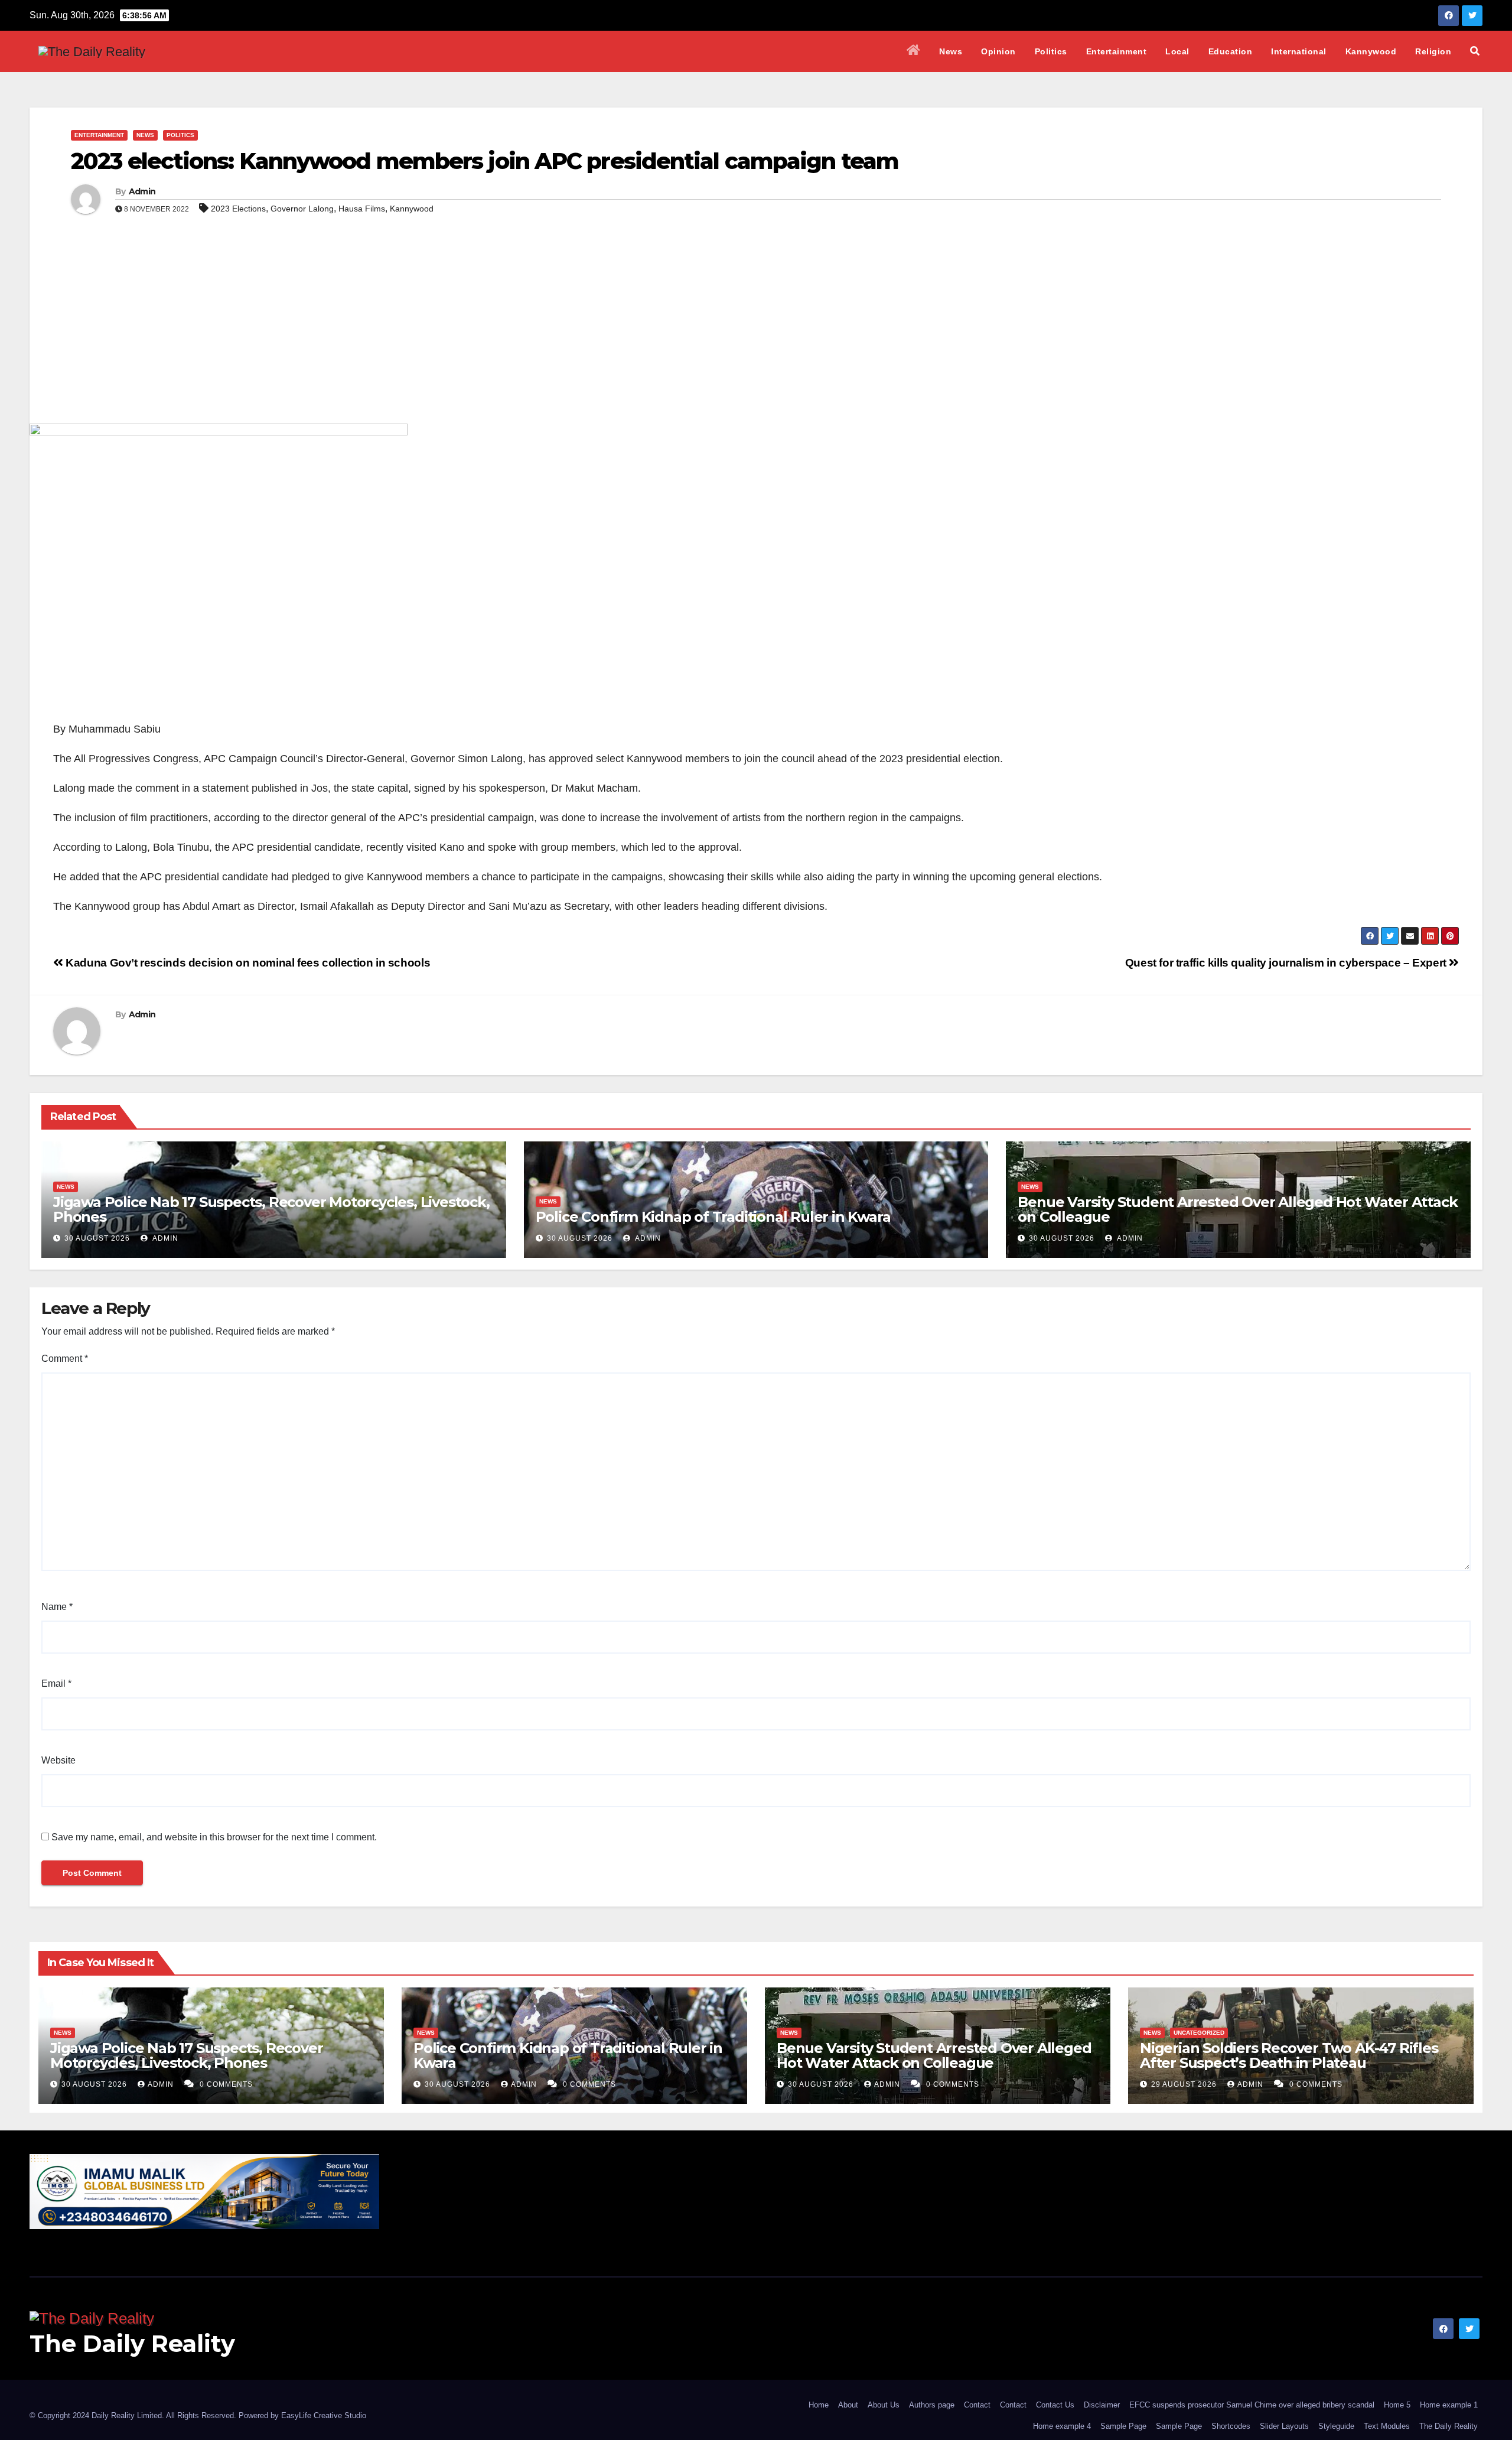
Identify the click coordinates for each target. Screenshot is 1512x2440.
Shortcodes (1231, 2426)
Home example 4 (1062, 2426)
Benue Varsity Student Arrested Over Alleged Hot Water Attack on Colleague (1237, 1209)
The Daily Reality (132, 2343)
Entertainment (1117, 51)
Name (57, 1607)
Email (56, 1683)
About (848, 2405)
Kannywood (1371, 51)
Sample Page (1123, 2426)
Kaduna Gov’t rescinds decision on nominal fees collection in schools (247, 963)
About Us (884, 2405)
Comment (65, 1359)
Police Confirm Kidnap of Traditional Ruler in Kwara (713, 1217)
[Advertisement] (756, 335)
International (1299, 51)
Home (819, 2405)
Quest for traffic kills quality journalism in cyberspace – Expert (1287, 963)
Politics (1051, 51)
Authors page (932, 2405)
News (951, 51)
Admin (142, 191)
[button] (1475, 51)
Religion (1433, 51)
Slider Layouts (1284, 2426)
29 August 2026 (1185, 2084)
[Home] (914, 51)
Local (1177, 51)
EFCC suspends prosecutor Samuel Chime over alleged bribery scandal (1252, 2405)
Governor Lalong (302, 209)
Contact (977, 2405)
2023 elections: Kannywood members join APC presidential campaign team (485, 161)
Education (1231, 51)
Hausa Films (362, 209)
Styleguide (1336, 2426)
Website (58, 1760)
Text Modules (1387, 2426)
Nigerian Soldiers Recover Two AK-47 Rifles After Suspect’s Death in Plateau (1289, 2055)
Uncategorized (1199, 2033)
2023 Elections (238, 209)
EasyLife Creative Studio (324, 2415)
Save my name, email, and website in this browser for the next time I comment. (214, 1837)
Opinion (998, 51)
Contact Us (1055, 2405)
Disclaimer (1102, 2405)
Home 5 (1397, 2405)
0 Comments (226, 2084)
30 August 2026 (97, 1238)
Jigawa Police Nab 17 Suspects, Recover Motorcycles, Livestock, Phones (271, 1209)
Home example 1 (1449, 2405)
